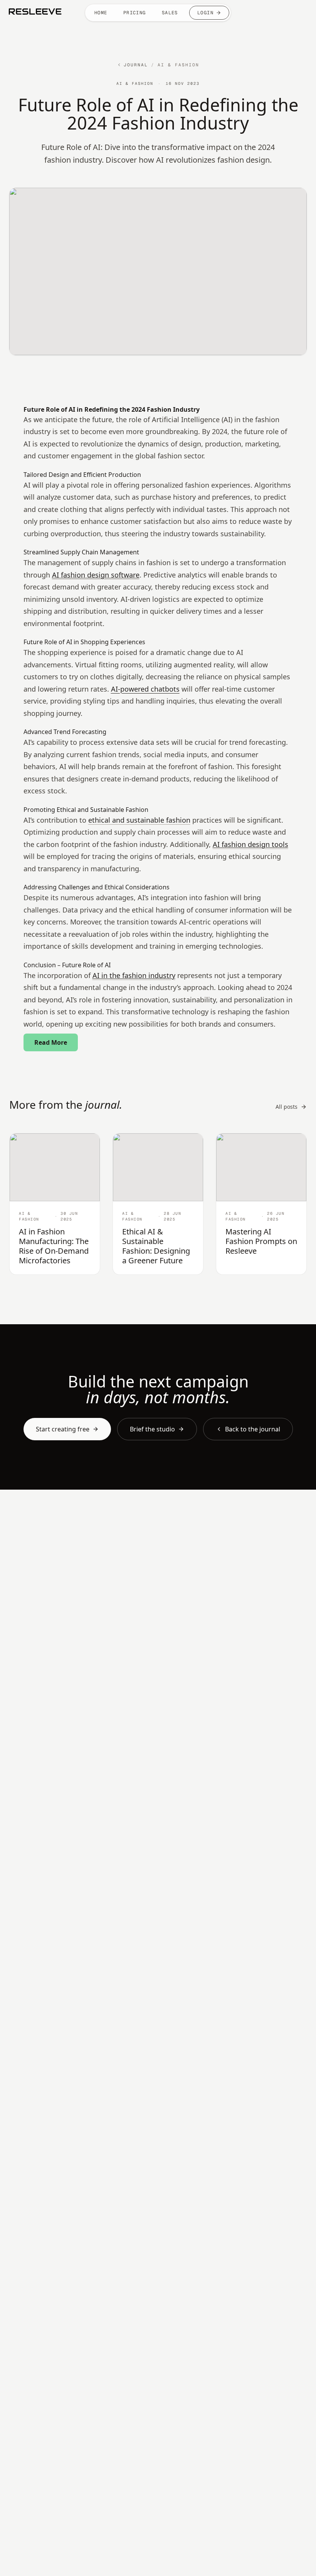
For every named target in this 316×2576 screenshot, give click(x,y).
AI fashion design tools (250, 844)
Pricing (135, 13)
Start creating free (63, 1429)
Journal (136, 65)
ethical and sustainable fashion (139, 820)
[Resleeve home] (35, 12)
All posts (287, 1107)
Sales (170, 13)
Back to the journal (253, 1429)
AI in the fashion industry (134, 975)
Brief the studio (152, 1429)
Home (101, 13)
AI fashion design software (96, 575)
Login (205, 13)
